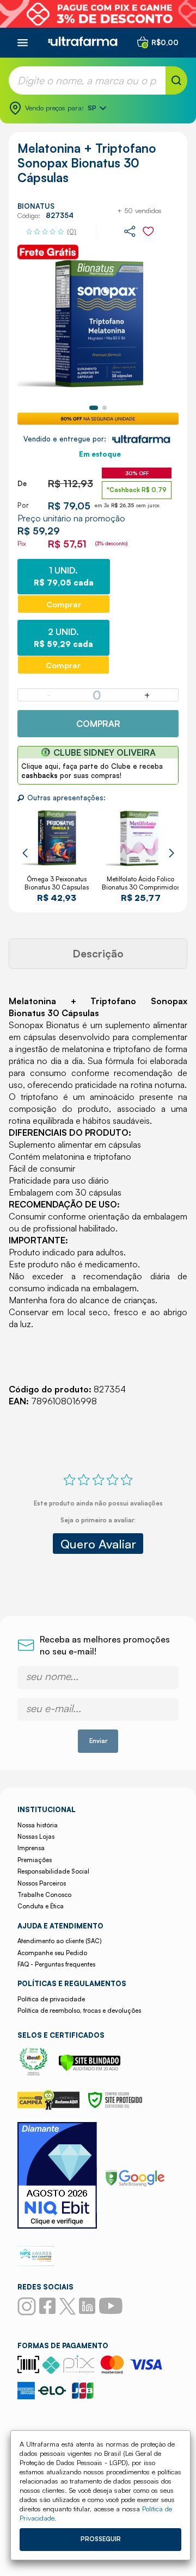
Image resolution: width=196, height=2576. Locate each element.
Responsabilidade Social (53, 1871)
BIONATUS (36, 206)
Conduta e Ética (41, 1906)
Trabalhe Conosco (44, 1895)
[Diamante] (57, 2177)
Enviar (98, 1741)
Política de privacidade (51, 1999)
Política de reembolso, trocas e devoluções (79, 2011)
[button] (94, 408)
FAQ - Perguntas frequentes (56, 1964)
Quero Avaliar (98, 1544)
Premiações (35, 1860)
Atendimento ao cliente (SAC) (59, 1941)
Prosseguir (101, 2539)
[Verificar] (90, 2068)
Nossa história (38, 1825)
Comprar (98, 724)
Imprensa (31, 1848)
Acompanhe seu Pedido (52, 1953)
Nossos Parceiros (42, 1883)
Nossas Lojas (36, 1837)
